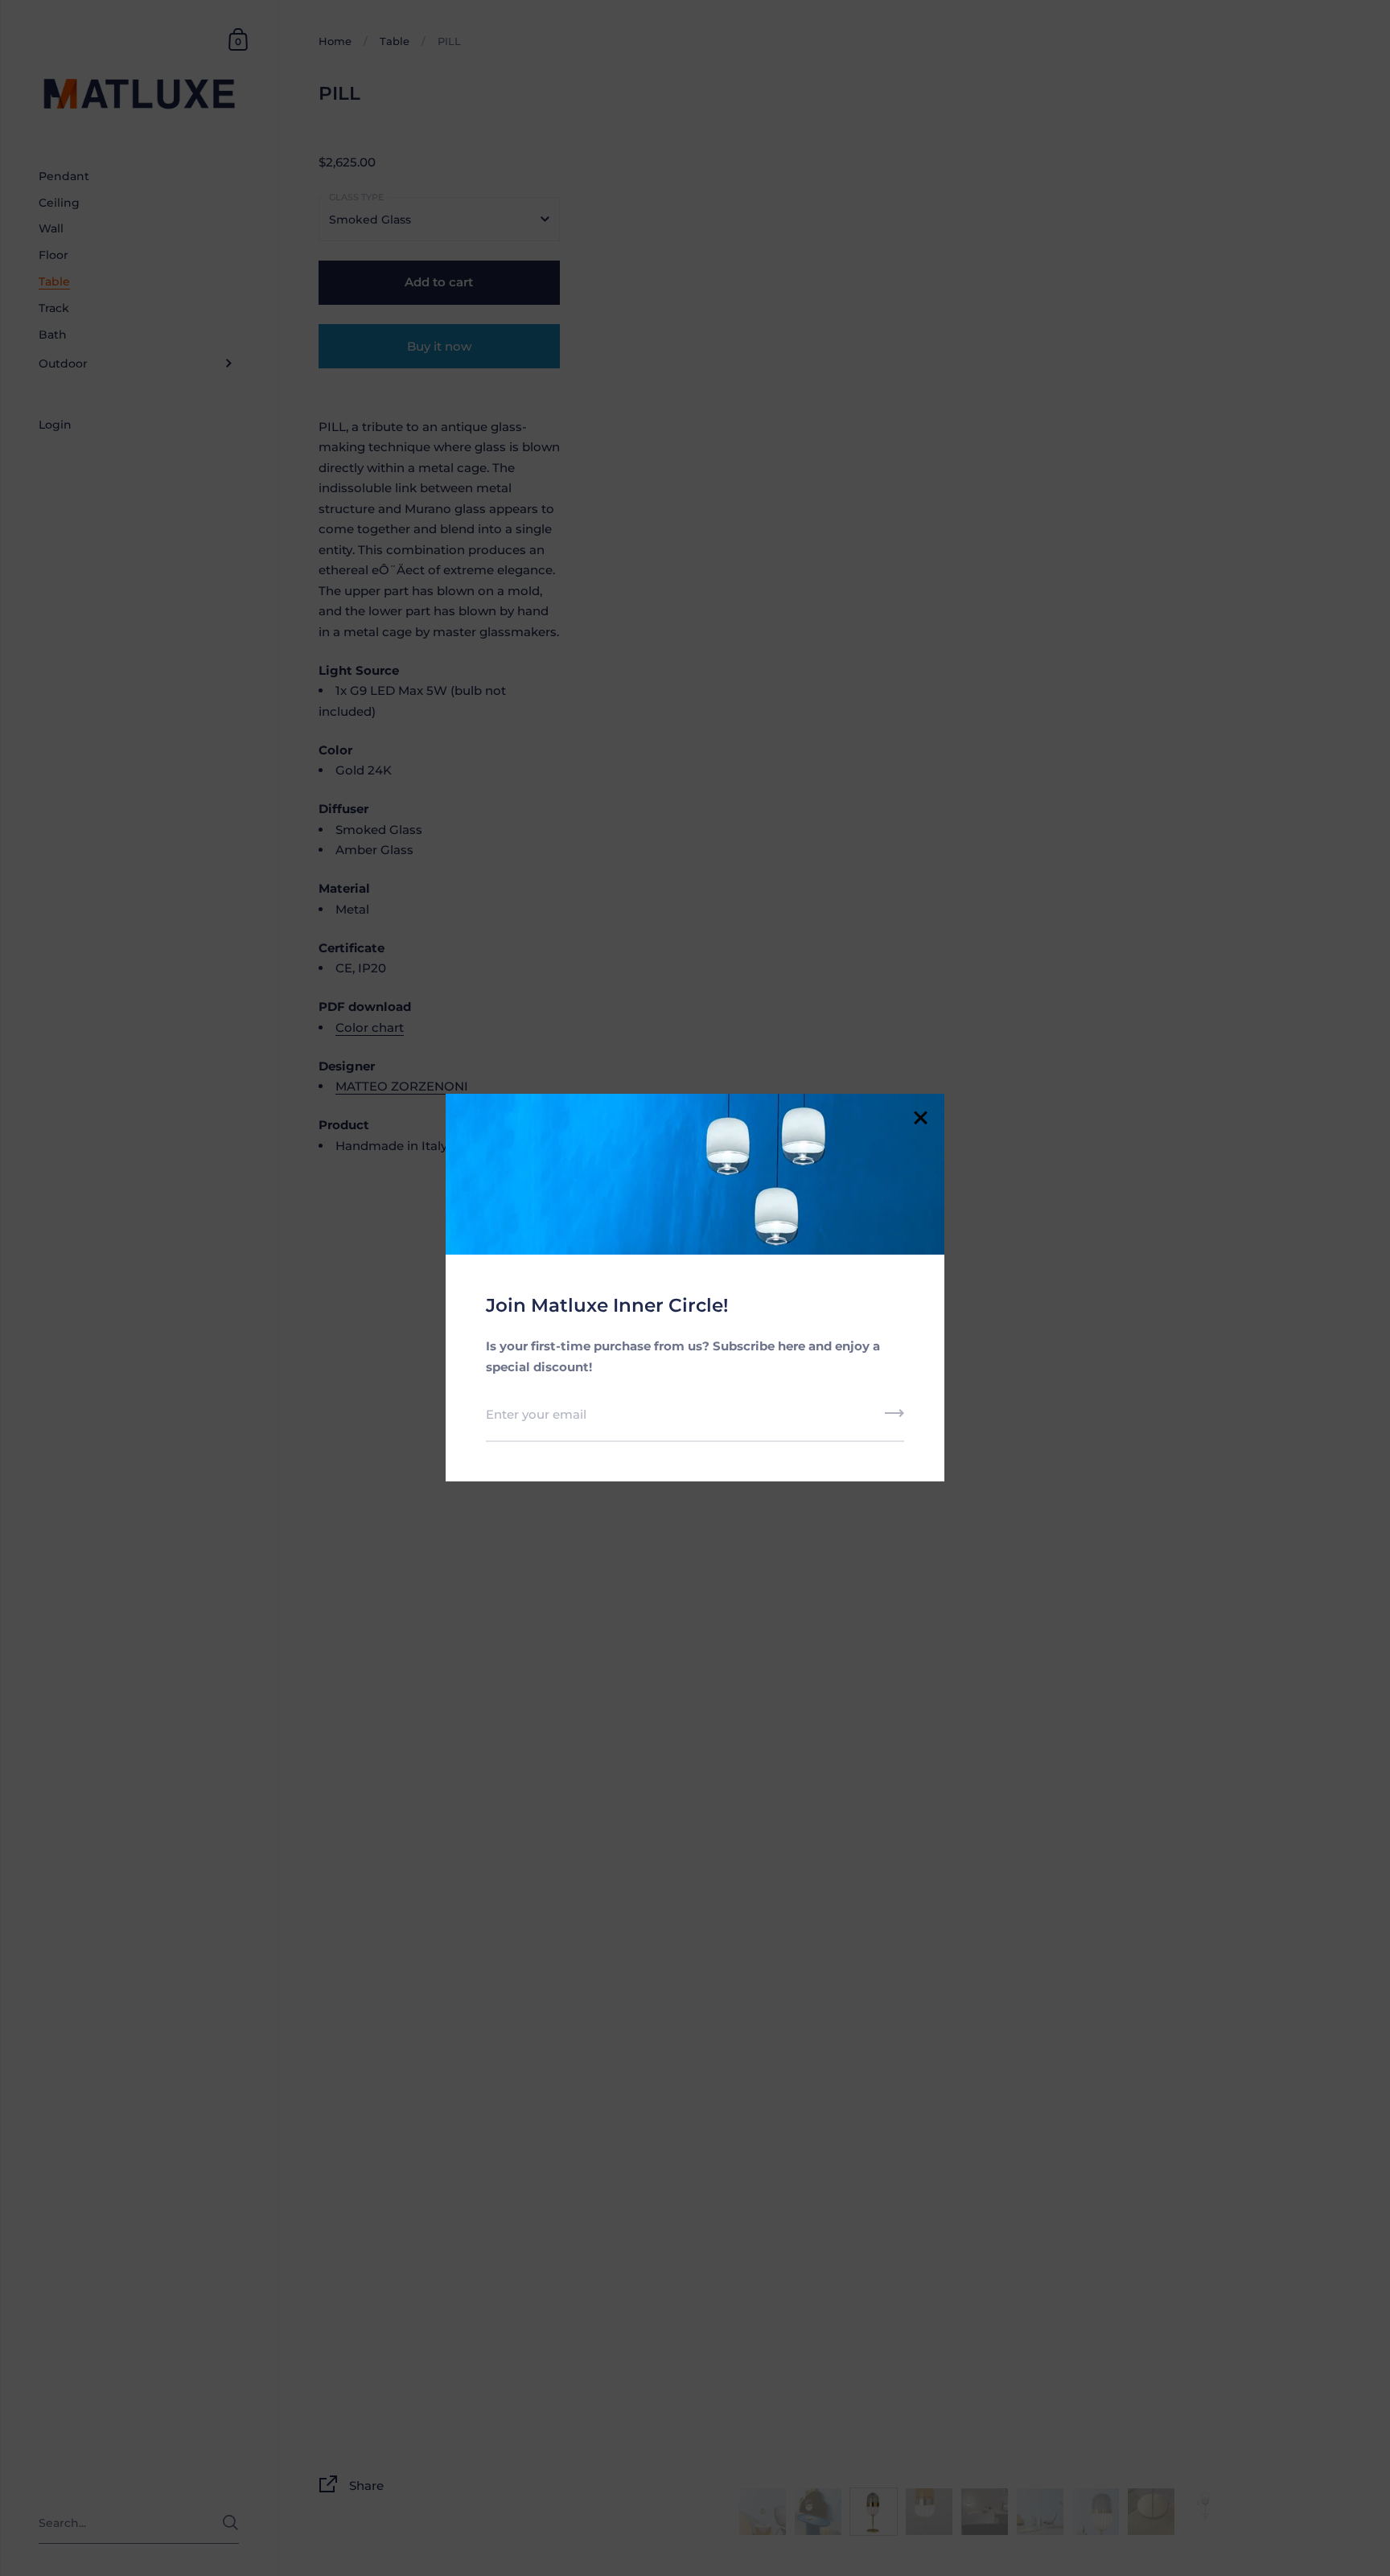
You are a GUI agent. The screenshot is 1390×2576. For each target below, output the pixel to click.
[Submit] (894, 1419)
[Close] (920, 1119)
